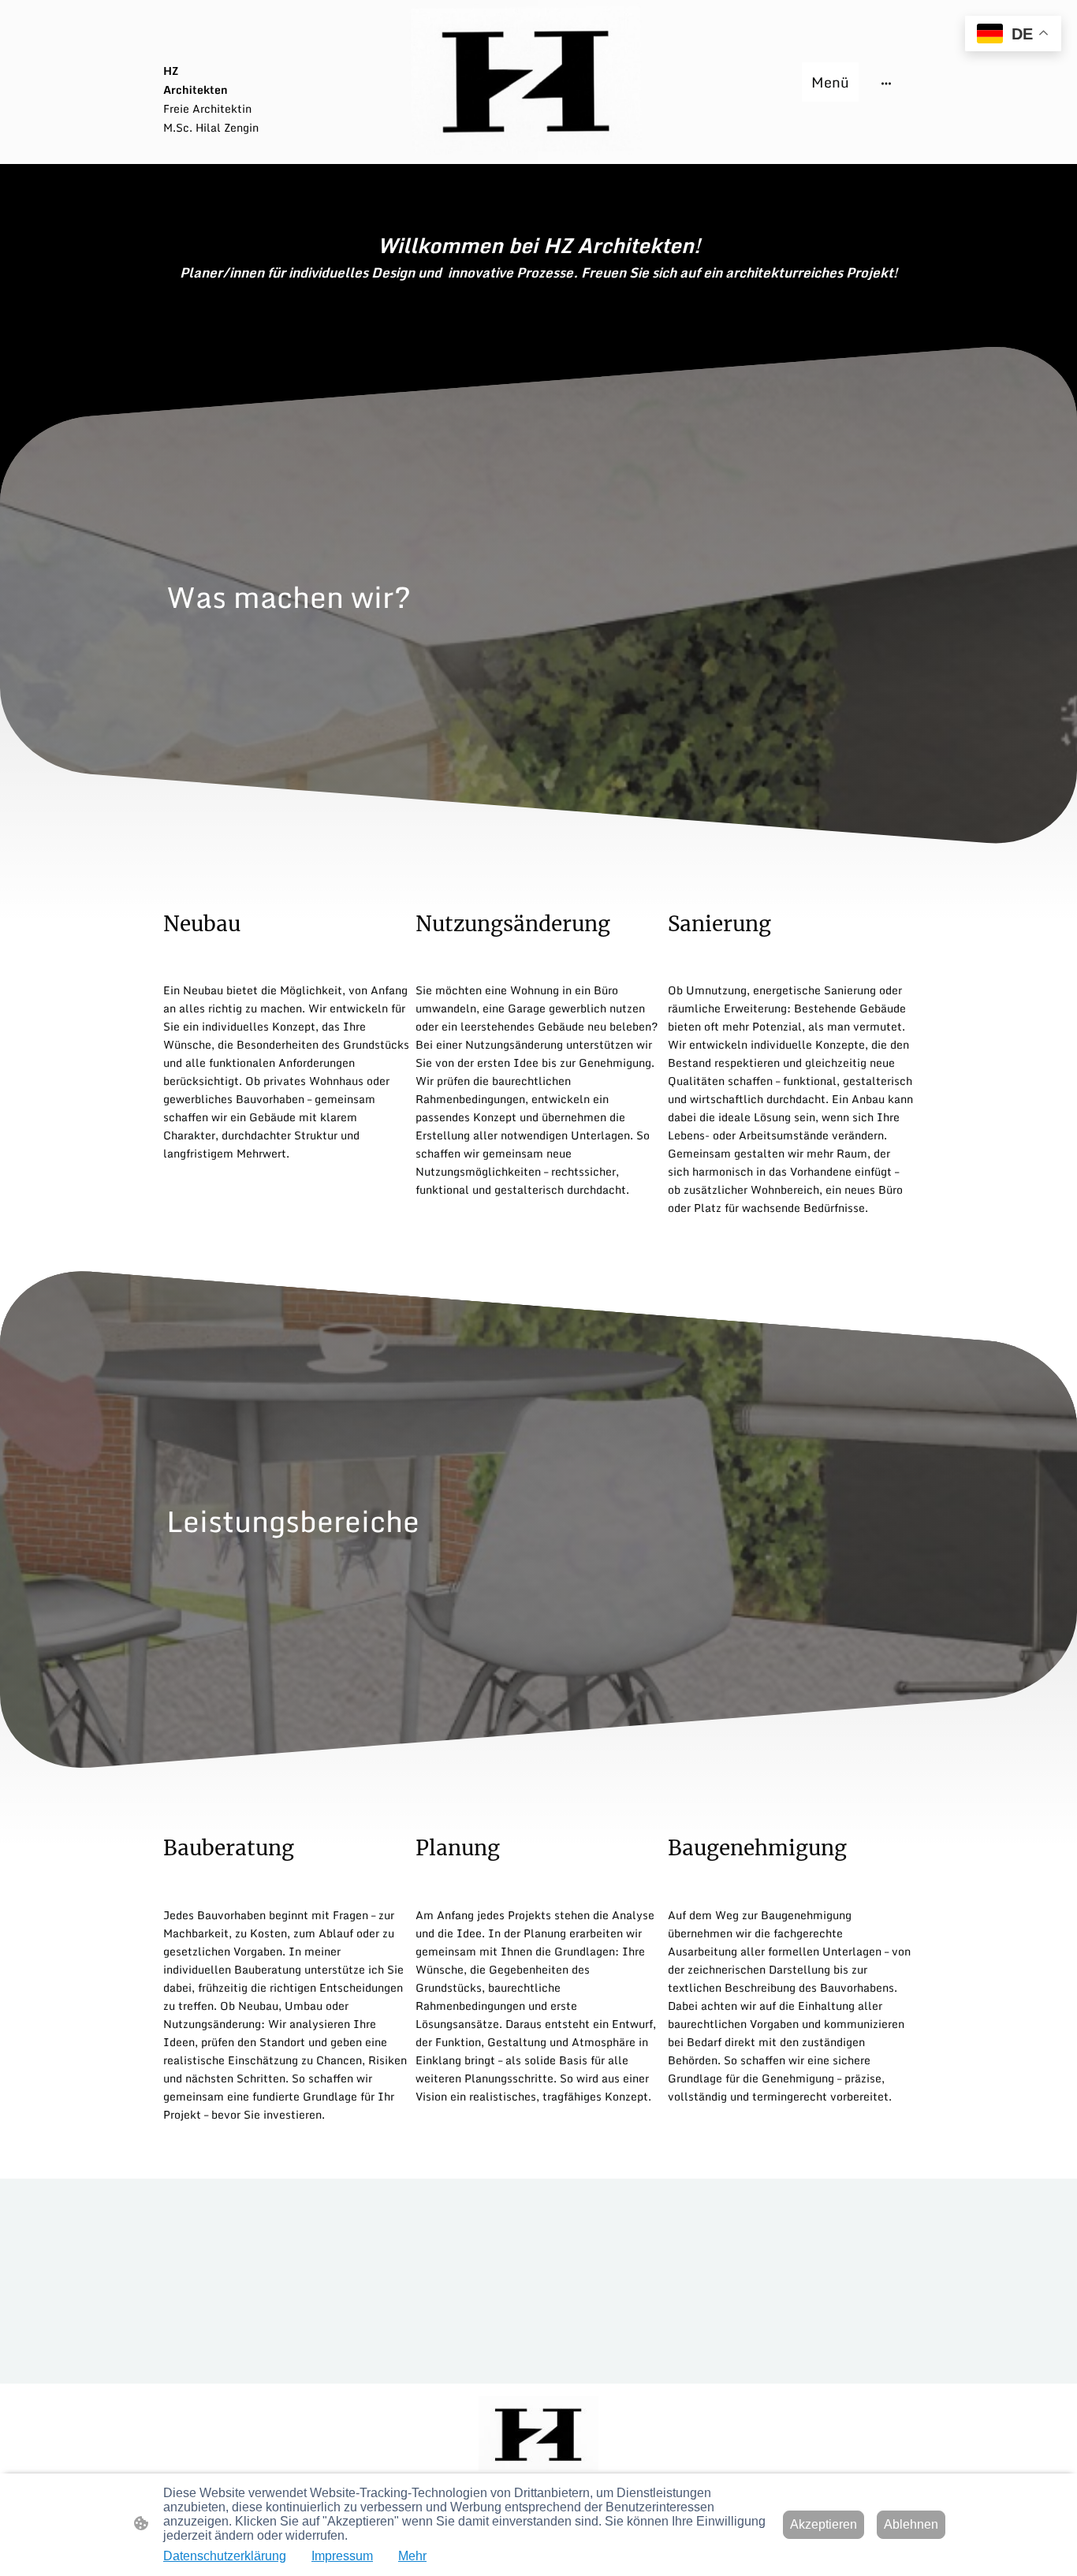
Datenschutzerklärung (225, 2556)
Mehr (412, 2556)
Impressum (342, 2556)
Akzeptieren (824, 2524)
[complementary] (1013, 35)
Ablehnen (911, 2524)
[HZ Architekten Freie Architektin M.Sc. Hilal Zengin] (286, 151)
